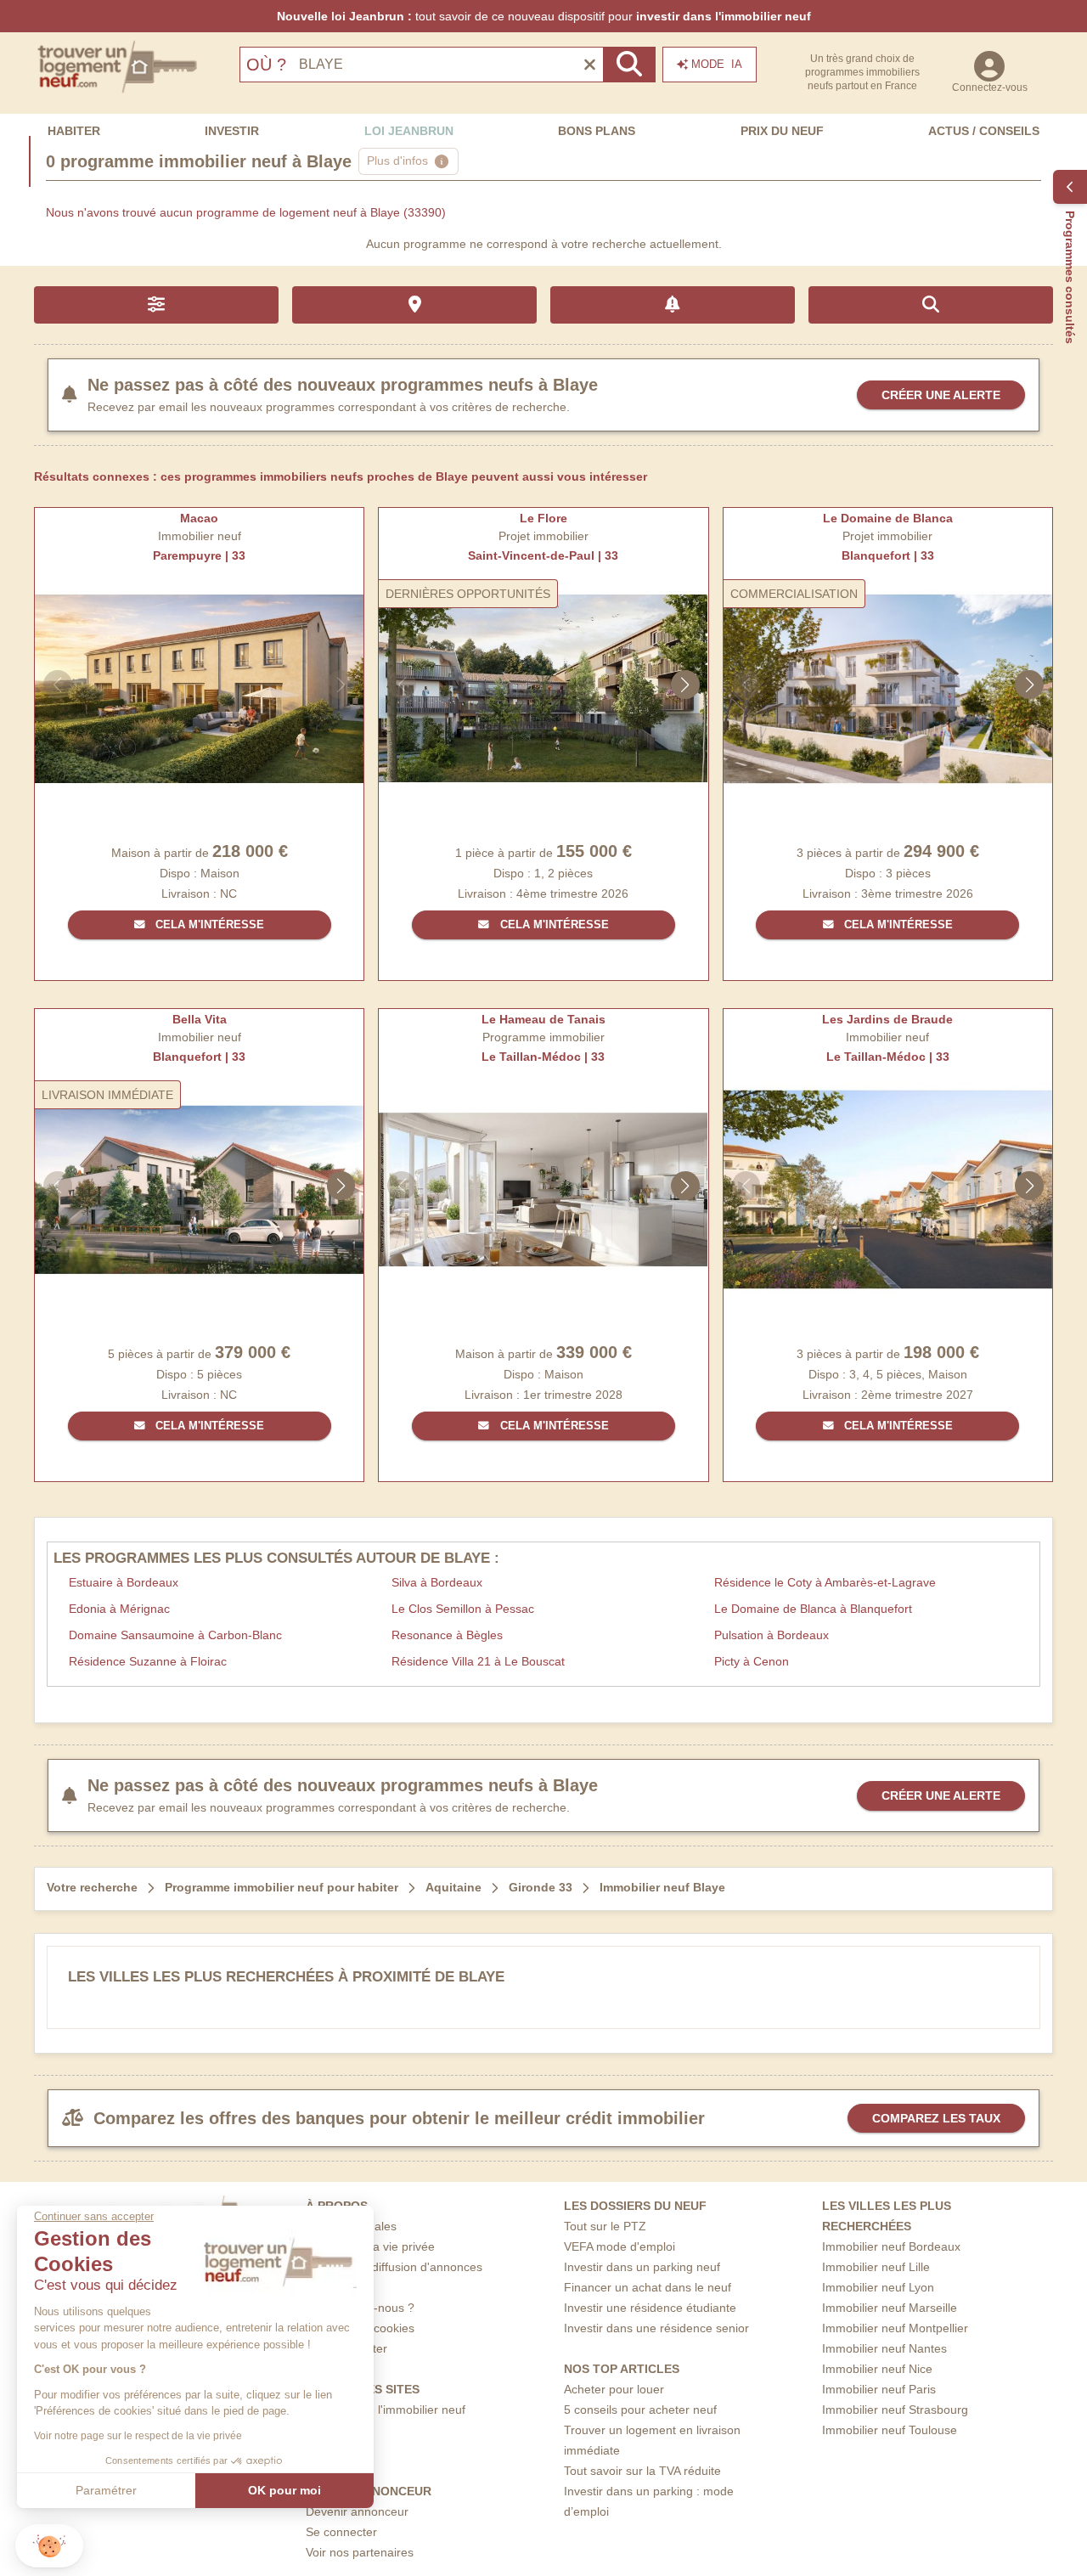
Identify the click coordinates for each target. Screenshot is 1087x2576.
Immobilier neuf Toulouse (890, 2430)
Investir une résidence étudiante (650, 2308)
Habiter (74, 131)
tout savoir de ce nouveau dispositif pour (544, 16)
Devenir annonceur (357, 2511)
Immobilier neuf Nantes (884, 2348)
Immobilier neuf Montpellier (895, 2328)
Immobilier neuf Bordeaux (891, 2246)
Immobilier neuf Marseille (890, 2308)
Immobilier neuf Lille (876, 2267)
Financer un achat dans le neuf (648, 2287)
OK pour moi (284, 2490)
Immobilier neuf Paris (879, 2389)
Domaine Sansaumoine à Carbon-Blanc (175, 1635)
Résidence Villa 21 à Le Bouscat (478, 1661)
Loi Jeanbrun (409, 131)
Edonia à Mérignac (119, 1609)
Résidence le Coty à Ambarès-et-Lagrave (825, 1582)
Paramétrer (106, 2490)
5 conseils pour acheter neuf (640, 2410)
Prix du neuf (782, 131)
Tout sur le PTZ (605, 2226)
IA (717, 64)
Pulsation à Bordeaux (772, 1635)
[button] (49, 2546)
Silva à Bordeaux (437, 1582)
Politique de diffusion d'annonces (394, 2267)
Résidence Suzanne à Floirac (148, 1661)
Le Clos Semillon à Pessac (463, 1609)
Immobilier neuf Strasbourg (895, 2410)
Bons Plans (597, 131)
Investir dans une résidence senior (656, 2328)
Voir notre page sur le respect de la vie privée (138, 2436)
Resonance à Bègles (447, 1635)
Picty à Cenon (752, 1661)
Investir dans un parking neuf (642, 2267)
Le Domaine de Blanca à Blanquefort (813, 1609)
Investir (232, 131)
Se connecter (341, 2532)
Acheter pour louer (614, 2389)
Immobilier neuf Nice (877, 2369)
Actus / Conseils (984, 131)
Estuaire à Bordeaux (124, 1582)
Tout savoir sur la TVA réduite (642, 2471)
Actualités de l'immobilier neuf (386, 2410)
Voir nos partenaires (360, 2552)
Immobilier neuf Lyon (878, 2287)
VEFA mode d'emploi (620, 2246)
